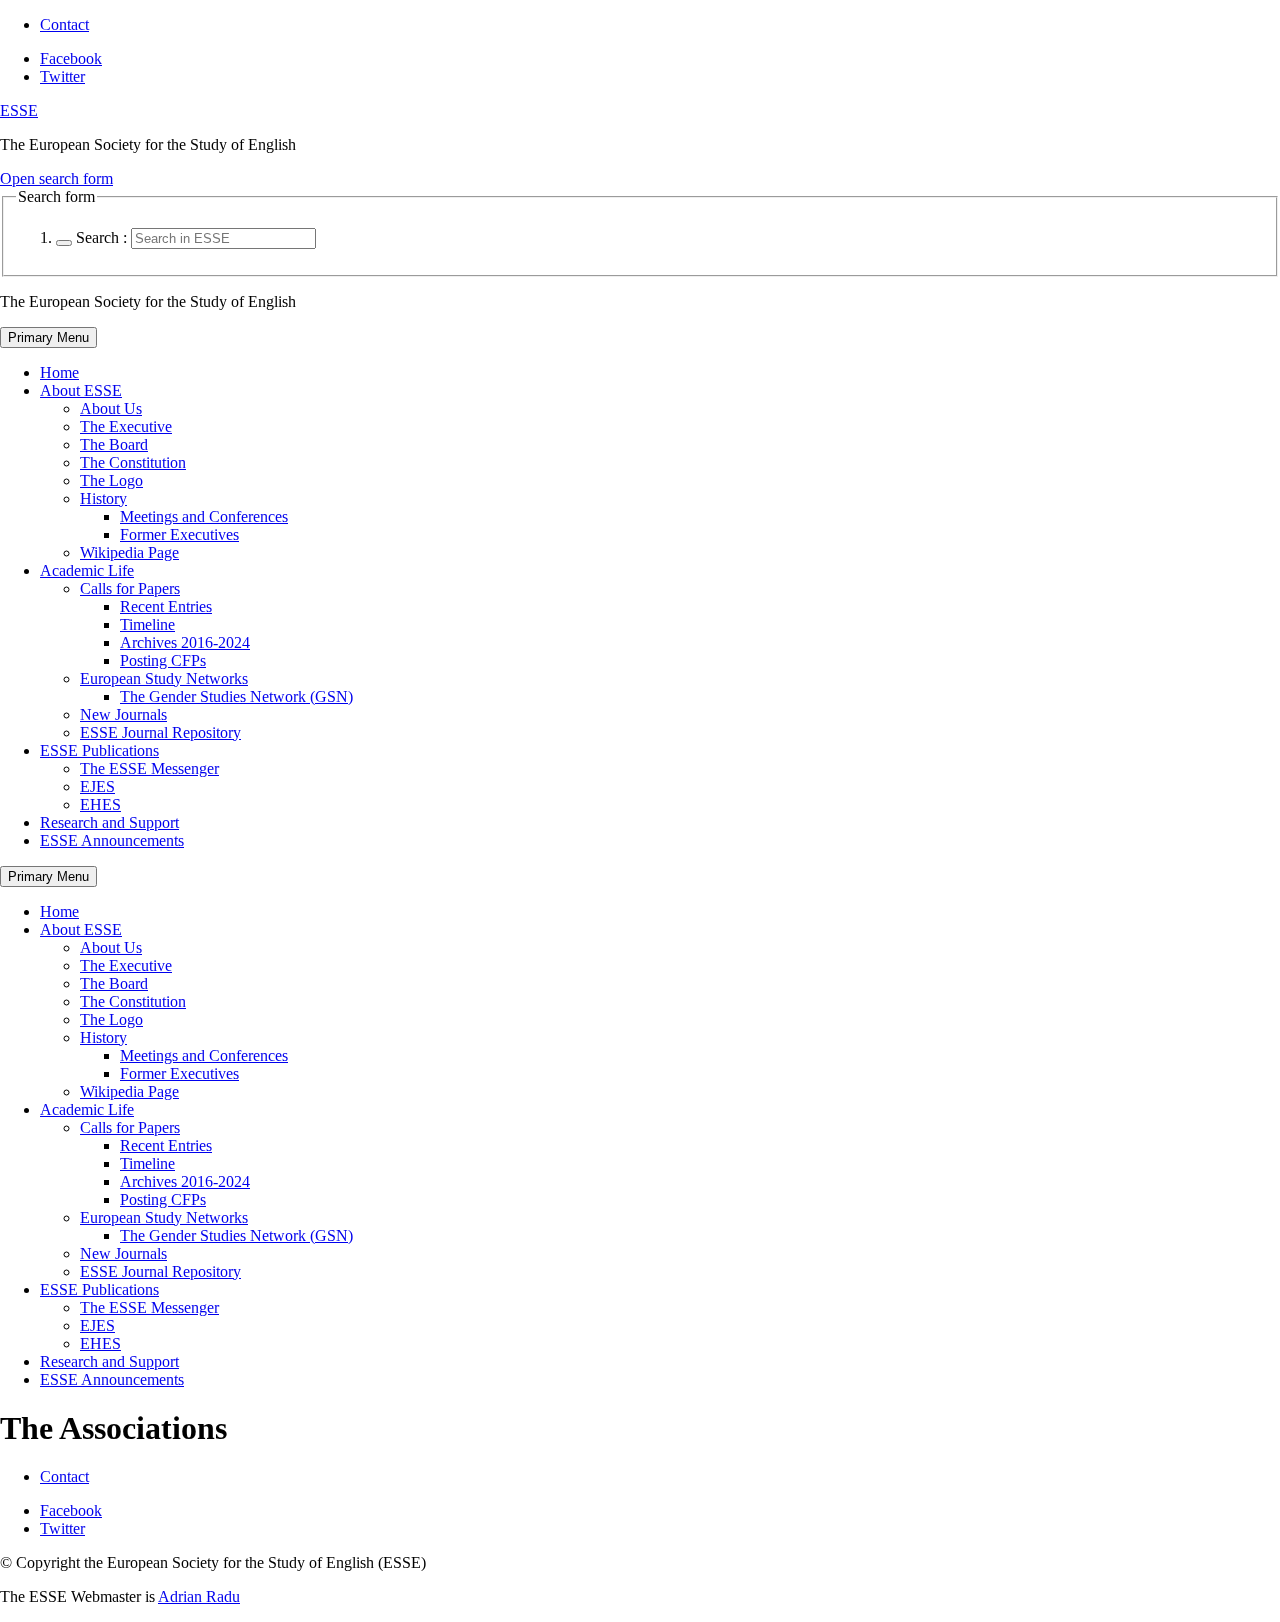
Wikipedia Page (129, 552)
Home (59, 372)
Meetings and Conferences (204, 516)
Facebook (71, 58)
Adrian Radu (199, 1596)
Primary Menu (48, 337)
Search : (101, 237)
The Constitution (133, 462)
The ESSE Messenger (149, 768)
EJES (97, 786)
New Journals (123, 714)
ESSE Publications (99, 750)
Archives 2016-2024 (185, 642)
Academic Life (87, 570)
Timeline (147, 624)
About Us (111, 408)
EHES (100, 804)
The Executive (126, 426)
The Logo (111, 480)
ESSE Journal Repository (160, 732)
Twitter (62, 76)
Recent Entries (166, 606)
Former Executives (179, 534)
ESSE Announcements (112, 840)
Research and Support (109, 822)
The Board (114, 444)
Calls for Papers (130, 588)
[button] (64, 243)
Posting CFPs (163, 660)
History (103, 498)
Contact (64, 24)
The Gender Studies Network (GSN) (236, 696)
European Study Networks (164, 678)
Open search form (56, 178)
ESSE (19, 110)
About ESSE (81, 390)
